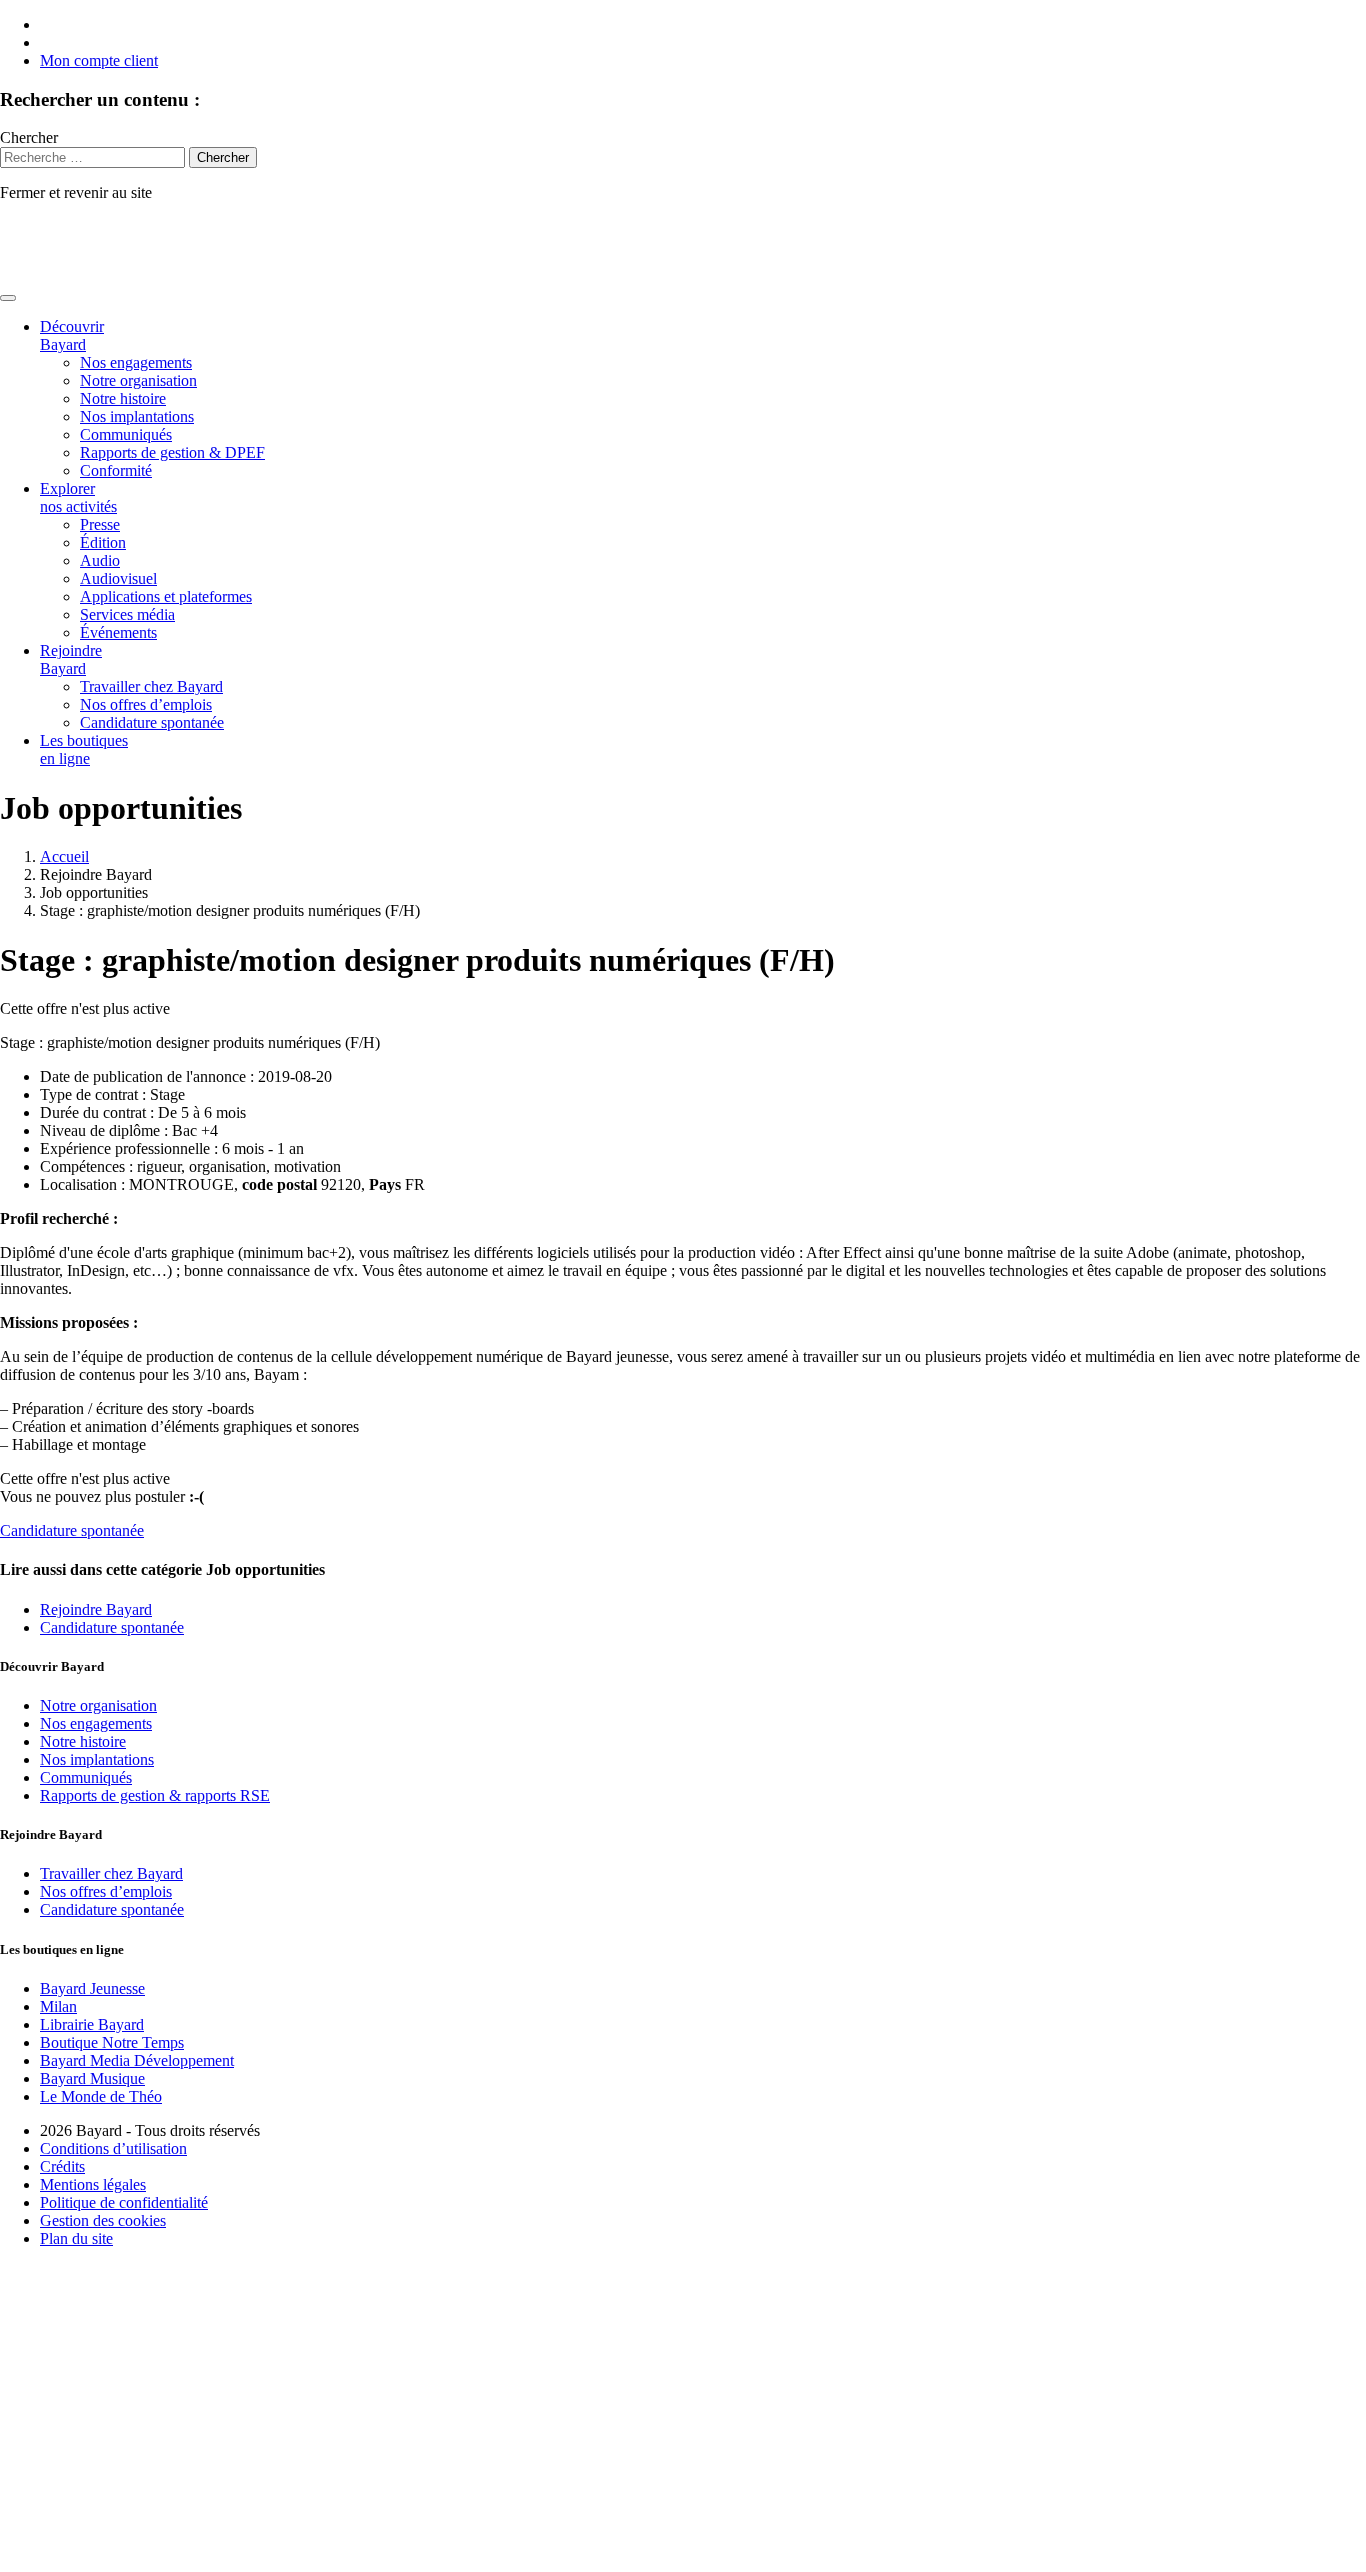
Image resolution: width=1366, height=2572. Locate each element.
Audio (100, 560)
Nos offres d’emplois (146, 704)
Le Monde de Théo (101, 2096)
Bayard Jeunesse (92, 1988)
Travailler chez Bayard (151, 686)
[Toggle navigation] (8, 298)
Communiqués (126, 434)
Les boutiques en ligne (84, 749)
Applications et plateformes (166, 596)
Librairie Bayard (92, 2024)
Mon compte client (99, 60)
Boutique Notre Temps (112, 2042)
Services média (127, 614)
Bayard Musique (92, 2078)
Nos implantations (137, 416)
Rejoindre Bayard (71, 659)
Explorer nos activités (78, 497)
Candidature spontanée (152, 722)
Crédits (62, 2166)
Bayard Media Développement (137, 2060)
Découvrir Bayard (72, 335)
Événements (118, 632)
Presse (100, 524)
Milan (58, 2006)
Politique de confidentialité (124, 2202)
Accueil (64, 856)
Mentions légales (93, 2184)
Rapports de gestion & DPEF (172, 452)
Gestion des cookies (103, 2220)
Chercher (29, 137)
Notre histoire (123, 398)
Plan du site (76, 2238)
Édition (103, 542)
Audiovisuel (118, 578)
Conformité (116, 470)
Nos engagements (136, 362)
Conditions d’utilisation (113, 2148)
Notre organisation (138, 380)
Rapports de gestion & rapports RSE (155, 1795)
